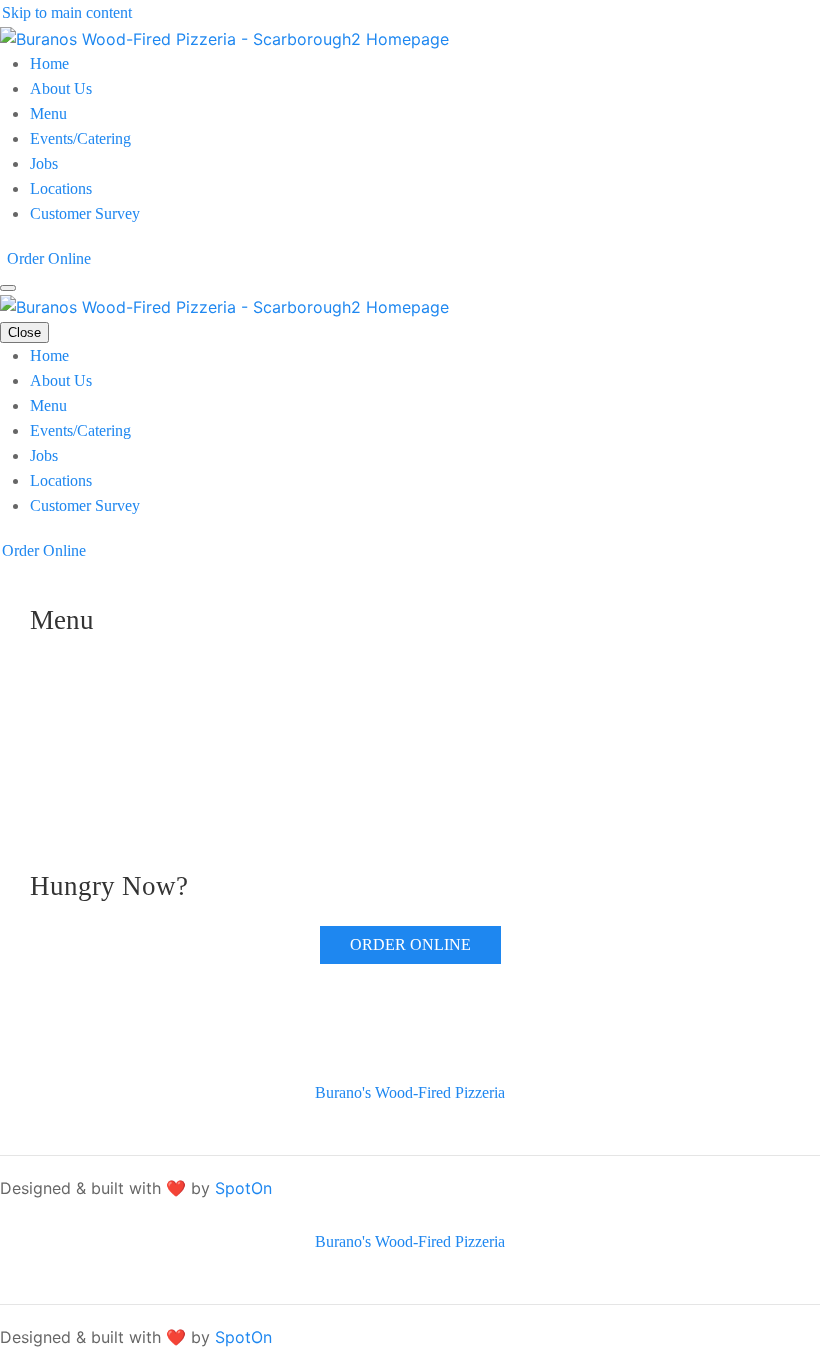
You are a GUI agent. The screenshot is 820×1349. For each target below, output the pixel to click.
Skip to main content (67, 12)
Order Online (49, 258)
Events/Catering (80, 138)
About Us (61, 88)
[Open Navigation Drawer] (8, 288)
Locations (61, 188)
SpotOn (243, 1188)
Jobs (44, 163)
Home (49, 63)
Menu (48, 113)
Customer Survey (85, 213)
